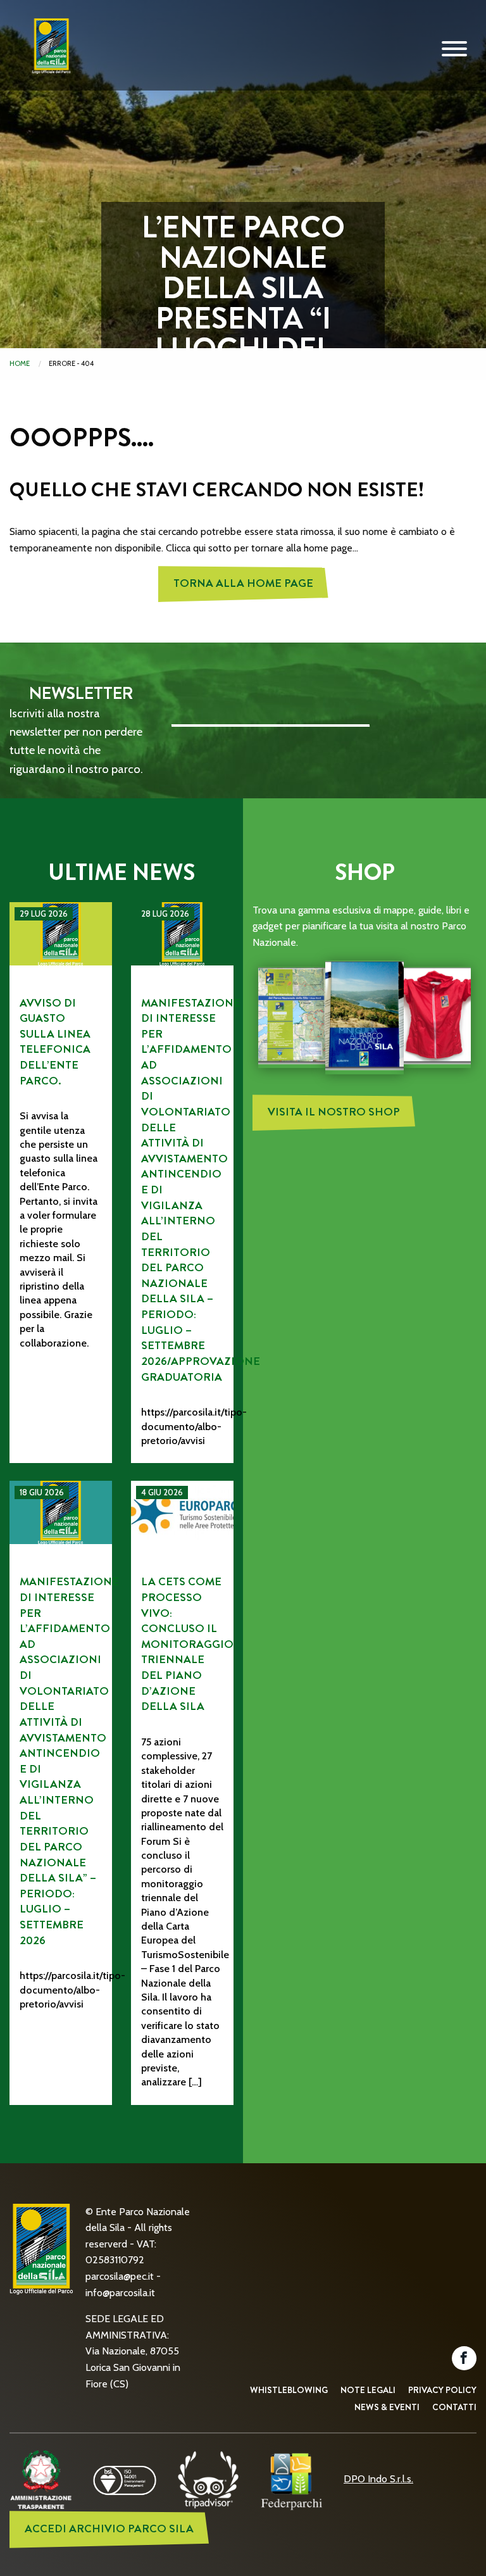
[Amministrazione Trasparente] (41, 2479)
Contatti (454, 2407)
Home (20, 363)
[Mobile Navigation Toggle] (454, 49)
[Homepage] (47, 56)
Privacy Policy (442, 2390)
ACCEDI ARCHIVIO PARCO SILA (109, 2529)
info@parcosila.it (120, 2293)
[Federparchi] (292, 2479)
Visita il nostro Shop (334, 1112)
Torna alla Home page (243, 583)
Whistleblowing (289, 2390)
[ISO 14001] (125, 2479)
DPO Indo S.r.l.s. (378, 2479)
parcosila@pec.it (120, 2276)
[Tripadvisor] (208, 2479)
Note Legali (368, 2390)
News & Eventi (387, 2407)
